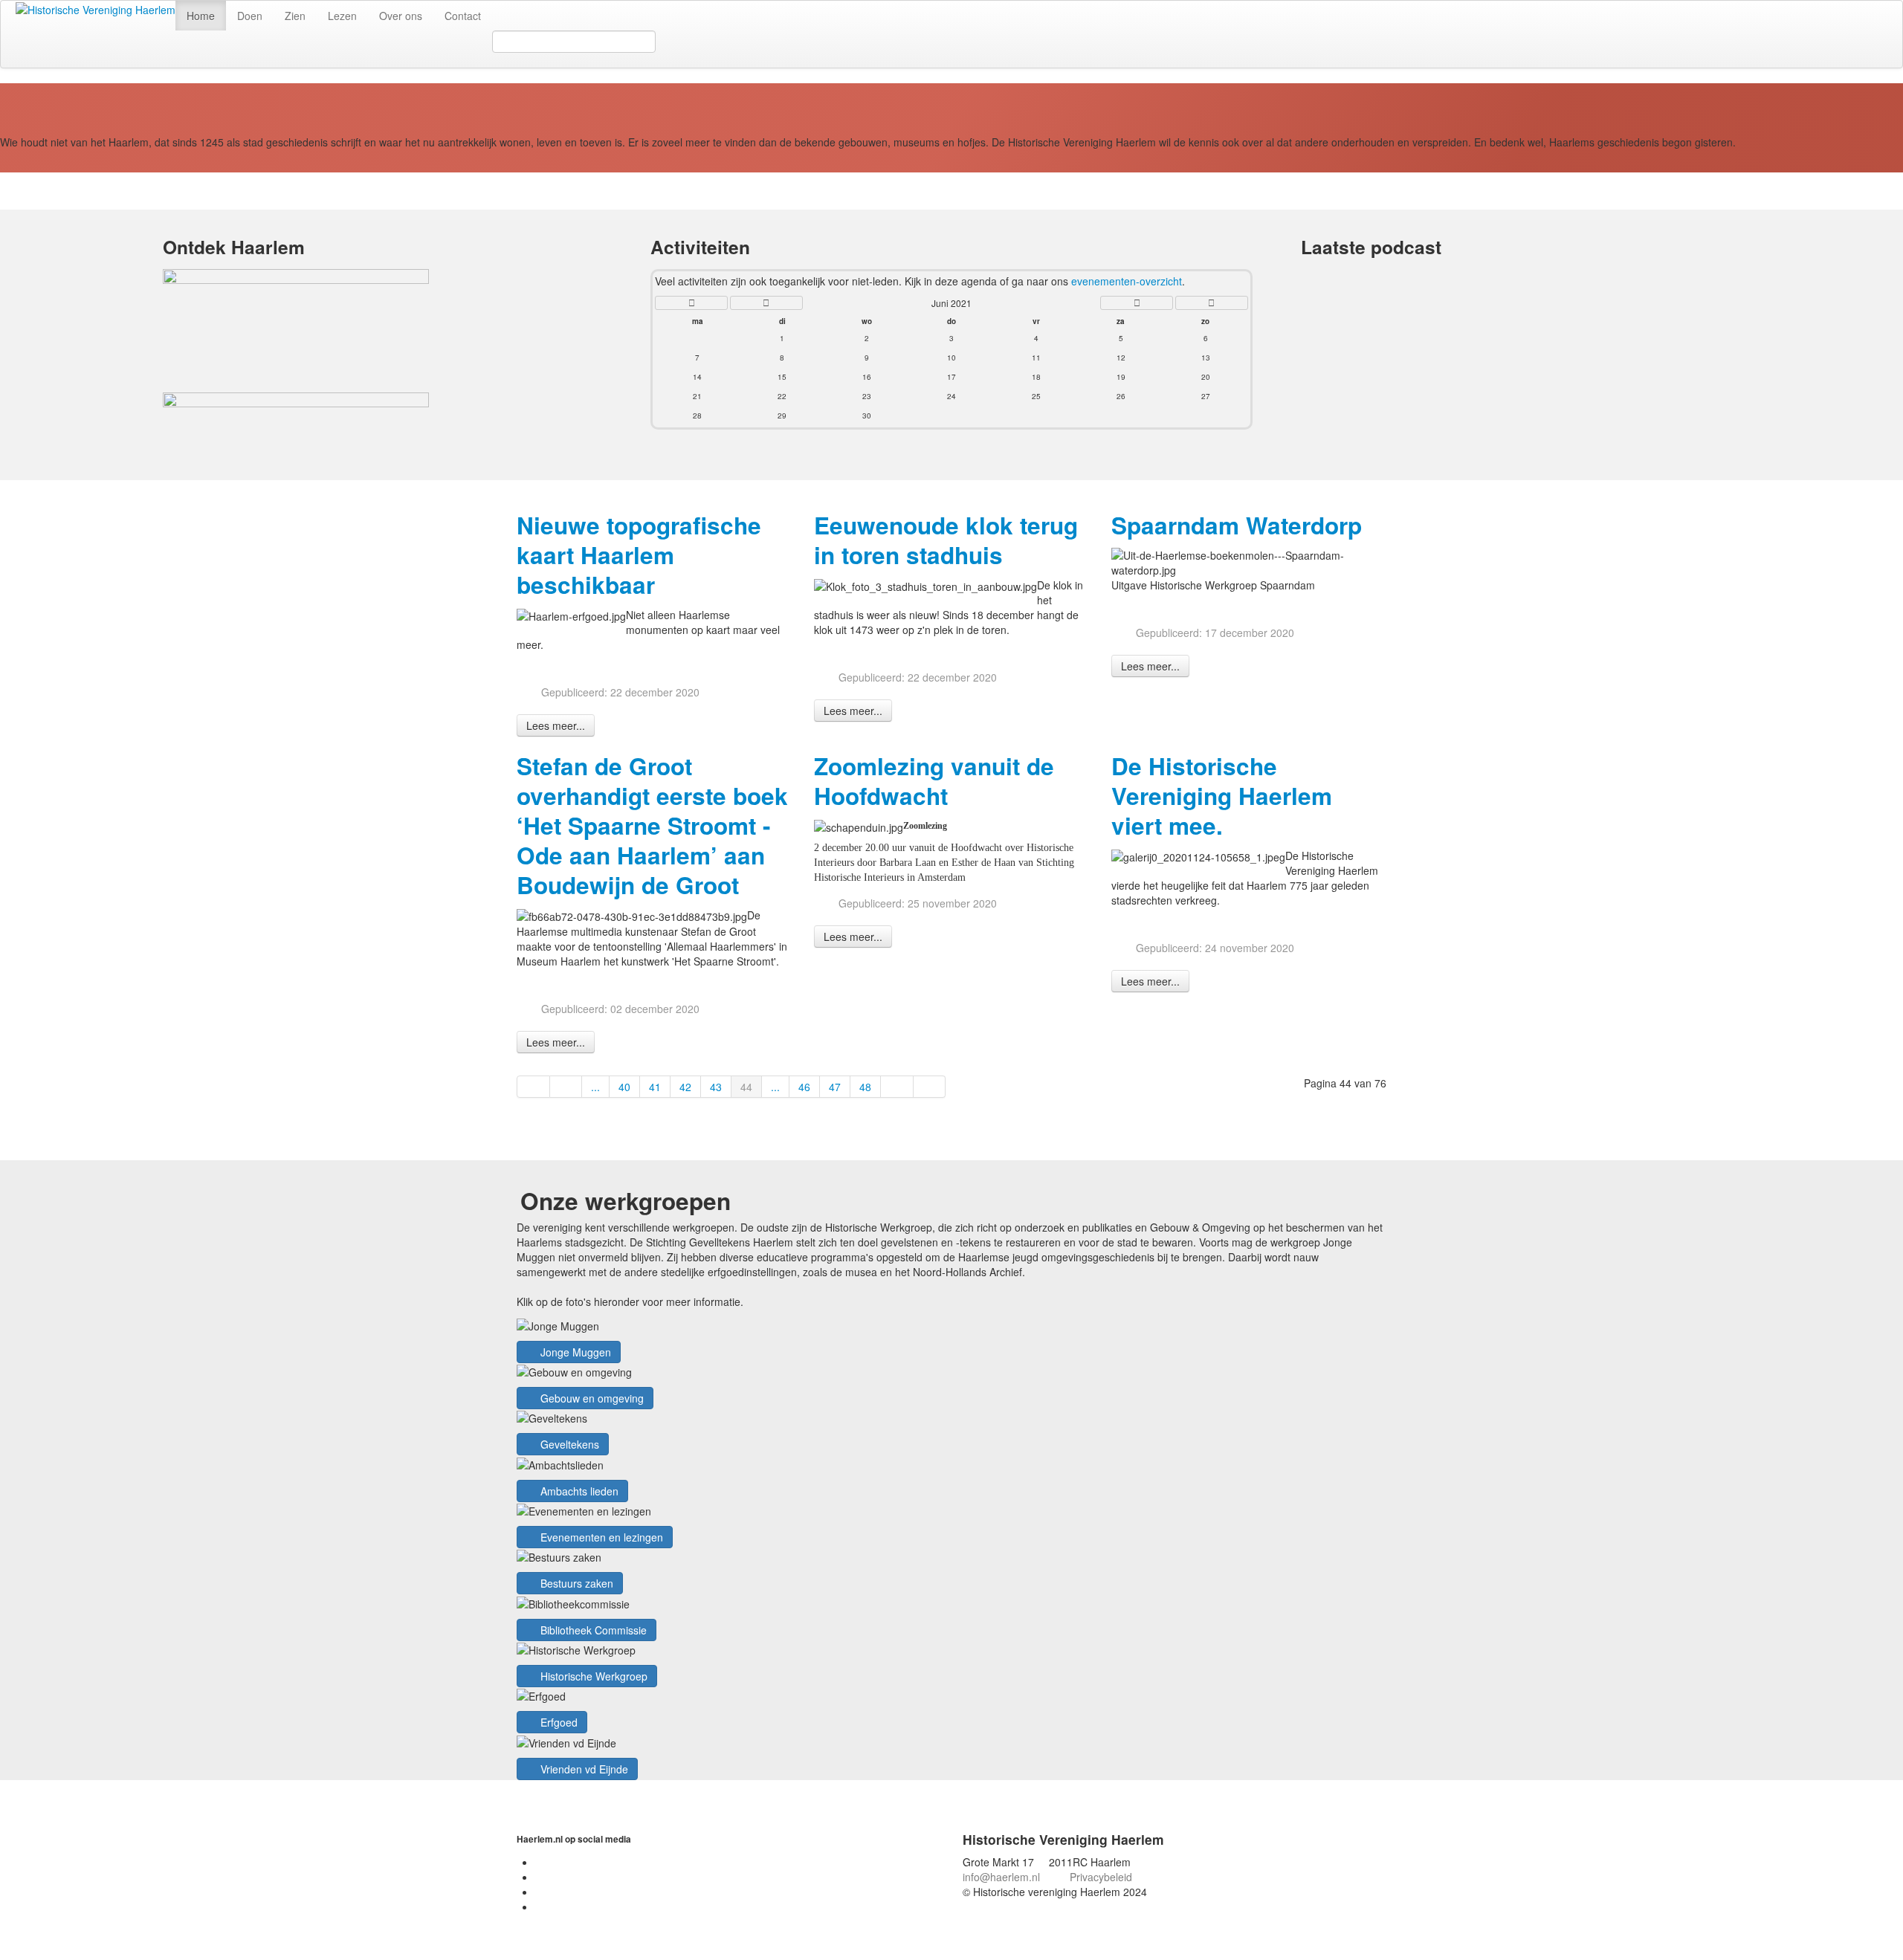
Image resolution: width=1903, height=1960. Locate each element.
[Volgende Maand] (1137, 303)
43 (716, 1087)
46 (804, 1087)
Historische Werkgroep (592, 1676)
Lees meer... (556, 725)
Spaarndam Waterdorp (1237, 525)
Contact (463, 16)
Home (201, 16)
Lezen (342, 16)
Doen (250, 16)
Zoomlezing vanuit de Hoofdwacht (934, 781)
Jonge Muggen (574, 1352)
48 (865, 1087)
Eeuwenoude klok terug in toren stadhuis (946, 540)
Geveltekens (568, 1444)
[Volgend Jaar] (1212, 303)
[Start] (533, 1087)
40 (624, 1087)
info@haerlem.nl (1001, 1877)
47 (835, 1087)
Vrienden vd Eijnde (583, 1769)
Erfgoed (558, 1722)
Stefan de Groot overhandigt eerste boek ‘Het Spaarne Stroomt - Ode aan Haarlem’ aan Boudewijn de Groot (652, 825)
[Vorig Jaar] (691, 303)
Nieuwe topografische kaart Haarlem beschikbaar (639, 555)
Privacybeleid (1101, 1877)
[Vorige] (566, 1087)
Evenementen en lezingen (600, 1537)
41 (655, 1087)
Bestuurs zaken (575, 1583)
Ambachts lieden (578, 1491)
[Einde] (930, 1087)
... (595, 1087)
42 (685, 1087)
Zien (295, 16)
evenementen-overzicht (1127, 281)
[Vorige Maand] (766, 303)
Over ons (401, 16)
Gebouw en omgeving (591, 1398)
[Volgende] (897, 1087)
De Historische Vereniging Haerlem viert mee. (1222, 796)
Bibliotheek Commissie (592, 1630)
